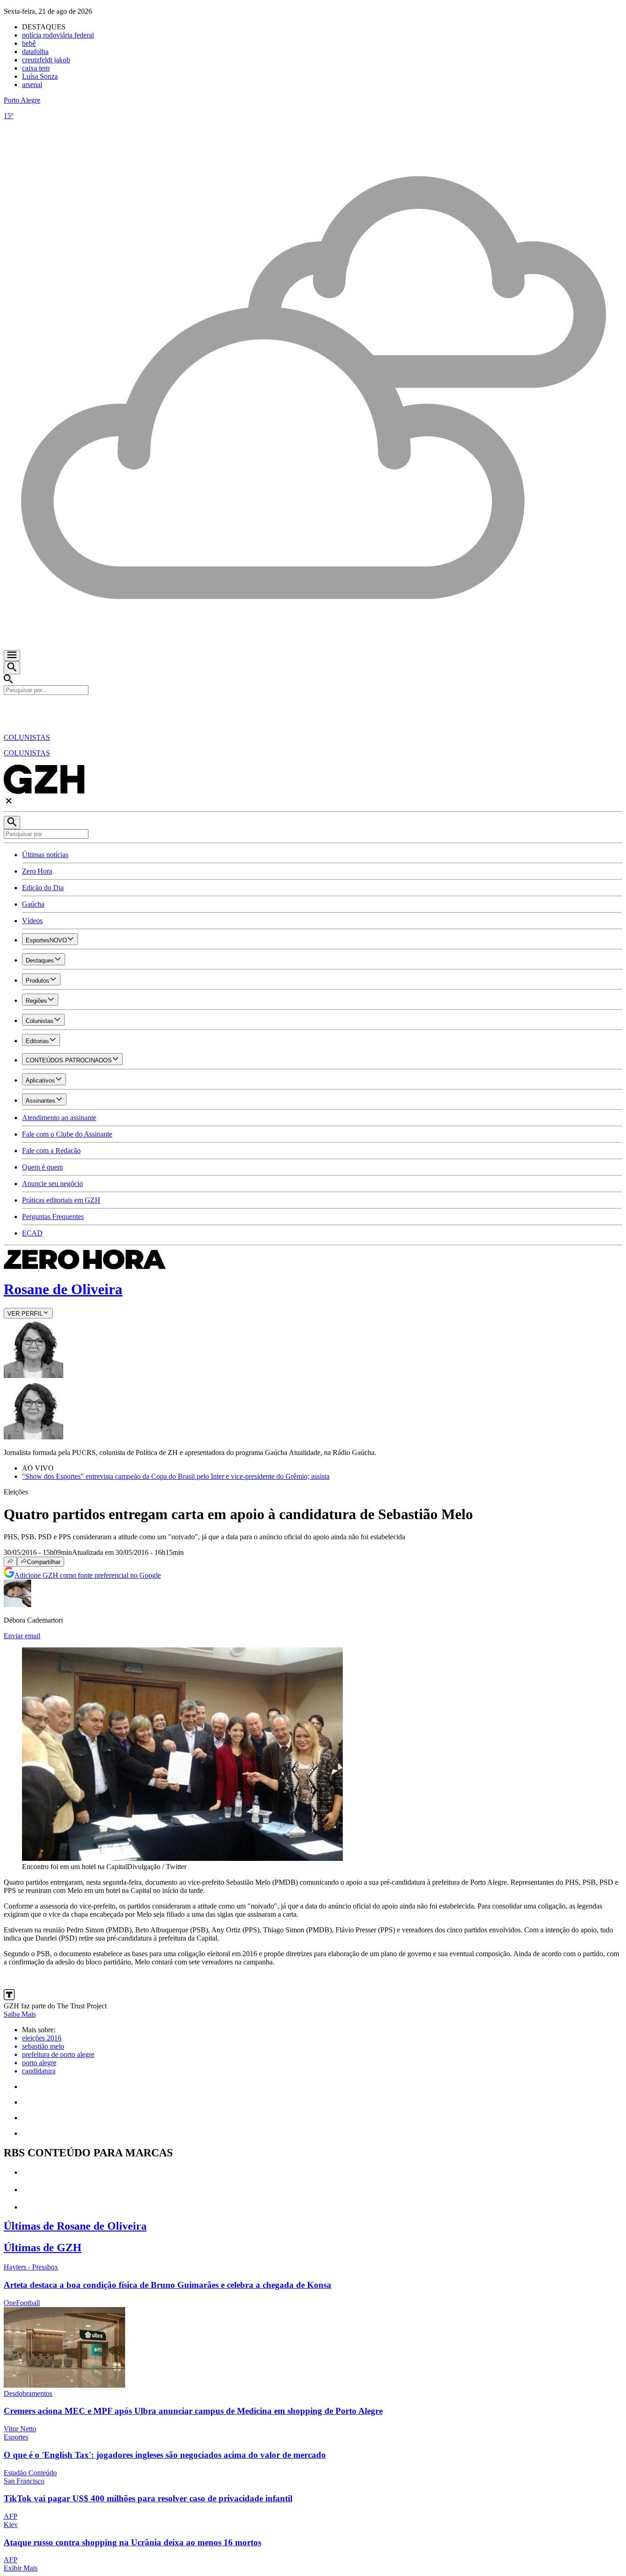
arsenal (32, 85)
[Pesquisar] (12, 823)
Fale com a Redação (51, 1151)
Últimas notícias (45, 855)
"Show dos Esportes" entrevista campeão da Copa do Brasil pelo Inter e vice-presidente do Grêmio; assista (176, 1476)
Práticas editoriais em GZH (61, 1200)
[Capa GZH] (313, 711)
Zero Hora (37, 871)
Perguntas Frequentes (53, 1217)
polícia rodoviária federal (58, 35)
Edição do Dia (43, 888)
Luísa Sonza (40, 76)
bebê (29, 43)
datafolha (35, 52)
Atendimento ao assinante (59, 1118)
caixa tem (36, 68)
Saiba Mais (20, 2014)
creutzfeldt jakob (46, 60)
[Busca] (12, 668)
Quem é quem (42, 1167)
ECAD (32, 1233)
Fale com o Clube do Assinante (67, 1134)
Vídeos (32, 921)
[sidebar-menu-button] (12, 656)
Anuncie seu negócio (52, 1184)
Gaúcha (33, 904)
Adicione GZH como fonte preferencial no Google (88, 1575)
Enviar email (22, 1636)
